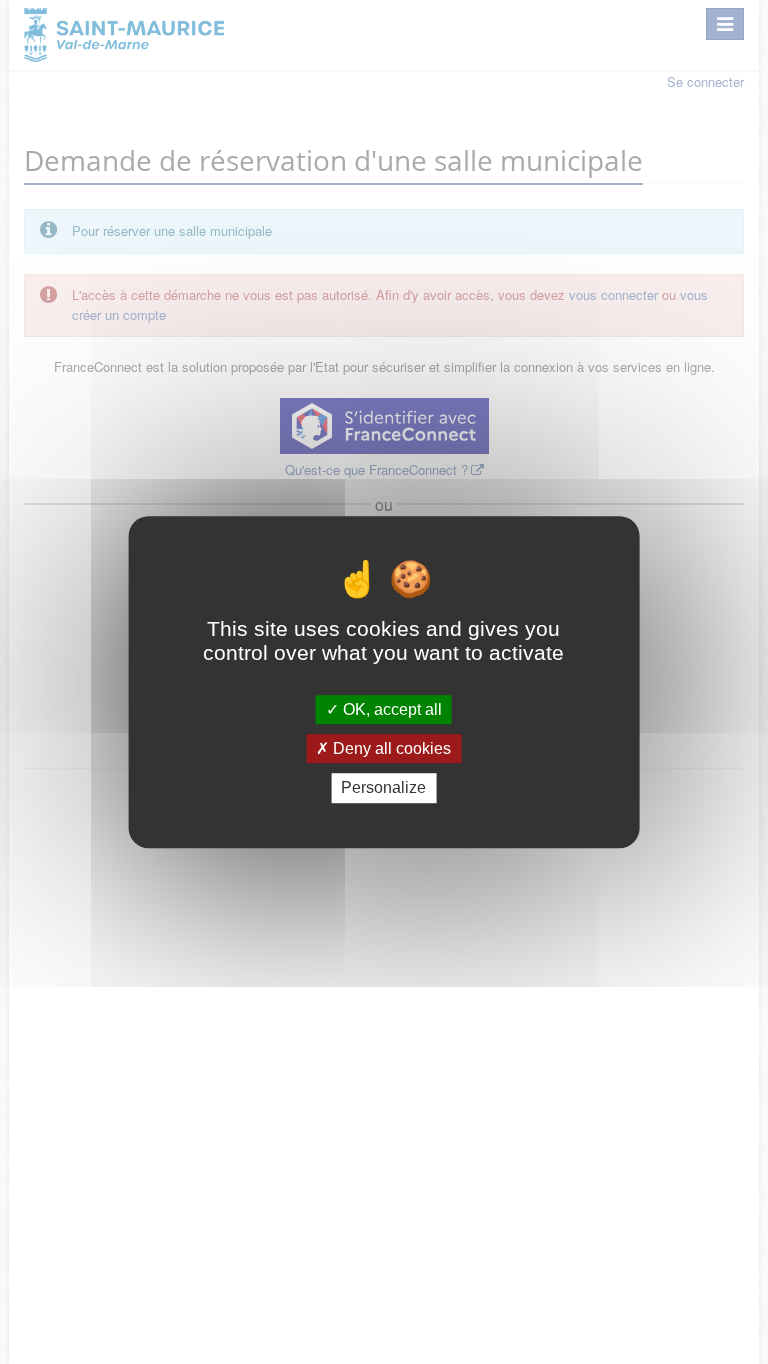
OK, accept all (390, 709)
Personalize (383, 788)
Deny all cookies (390, 748)
